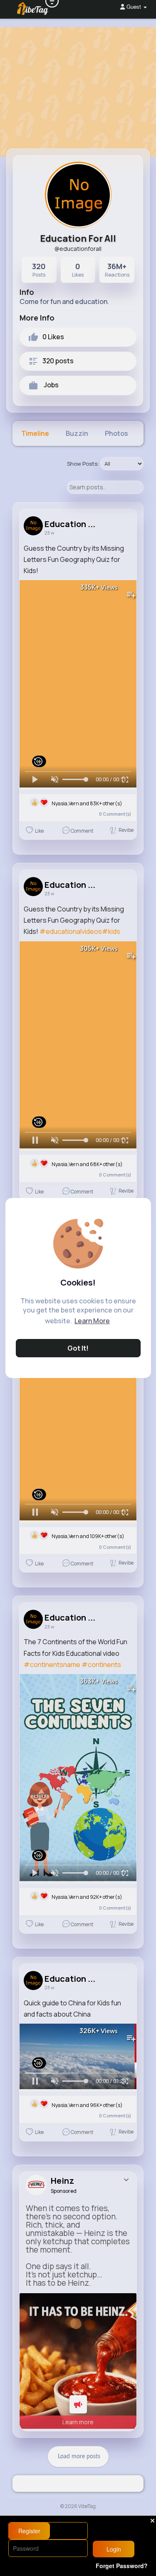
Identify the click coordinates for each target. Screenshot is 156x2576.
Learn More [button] (92, 1321)
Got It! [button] (78, 1348)
